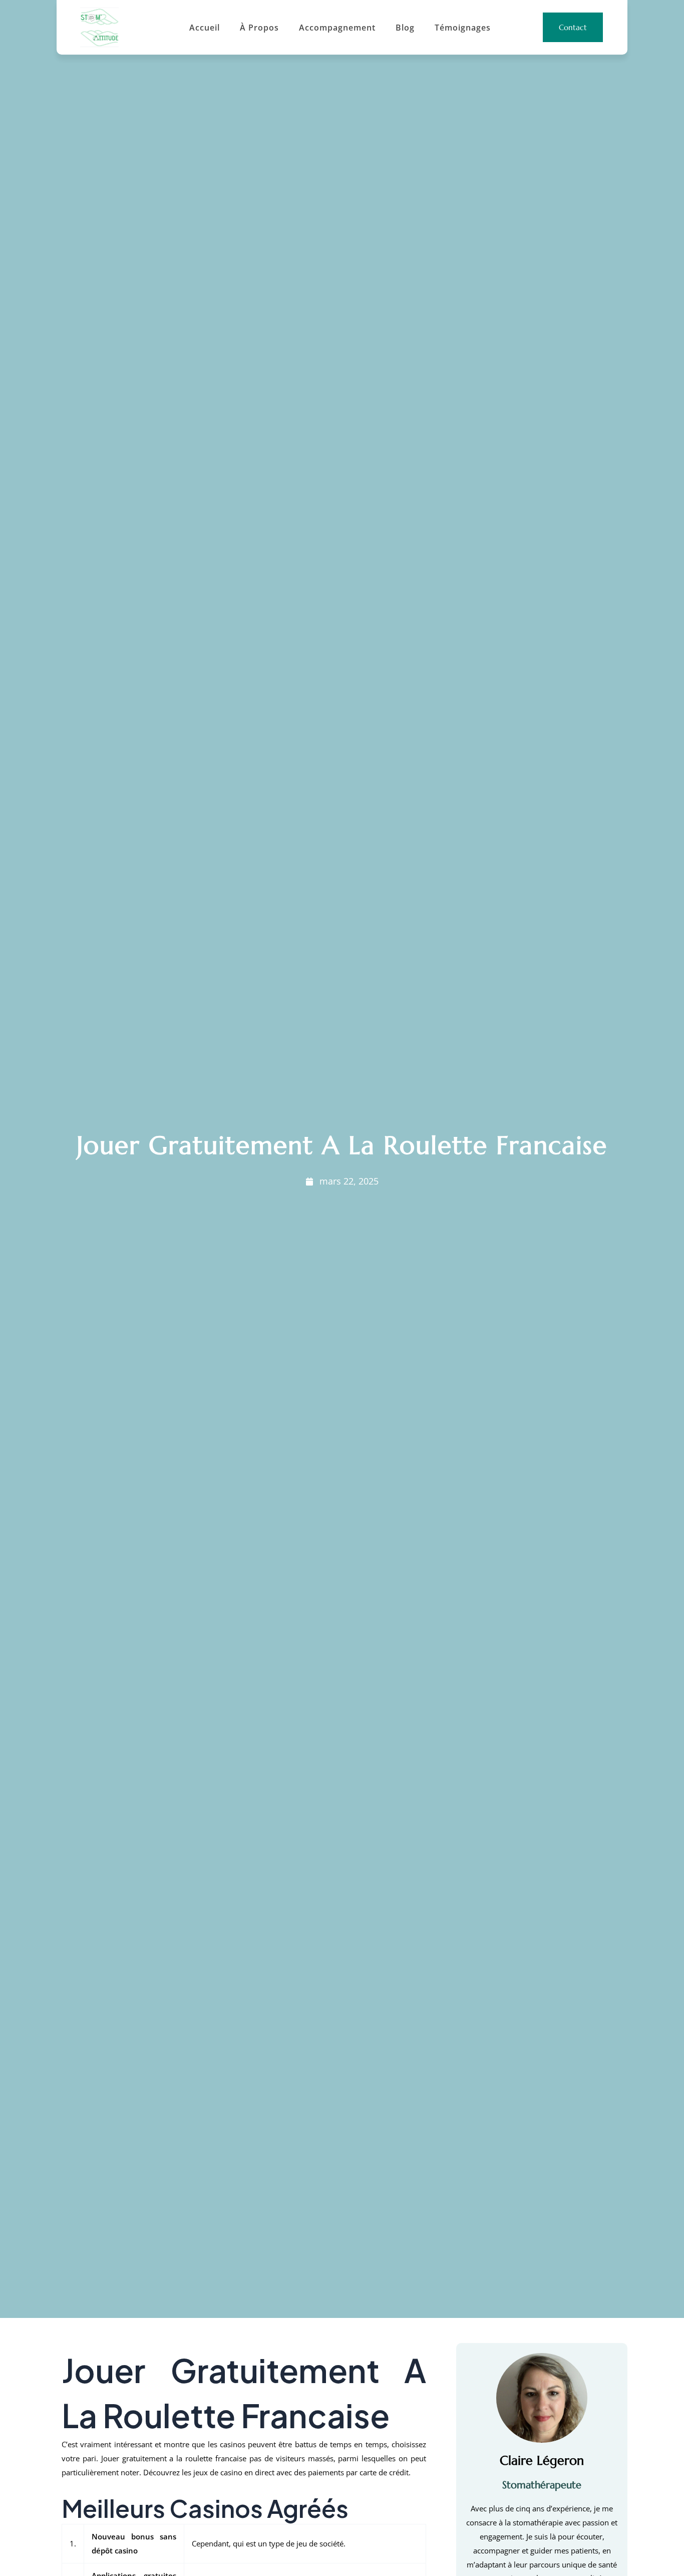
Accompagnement (337, 28)
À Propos (259, 28)
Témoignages (463, 28)
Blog (405, 28)
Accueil (205, 28)
